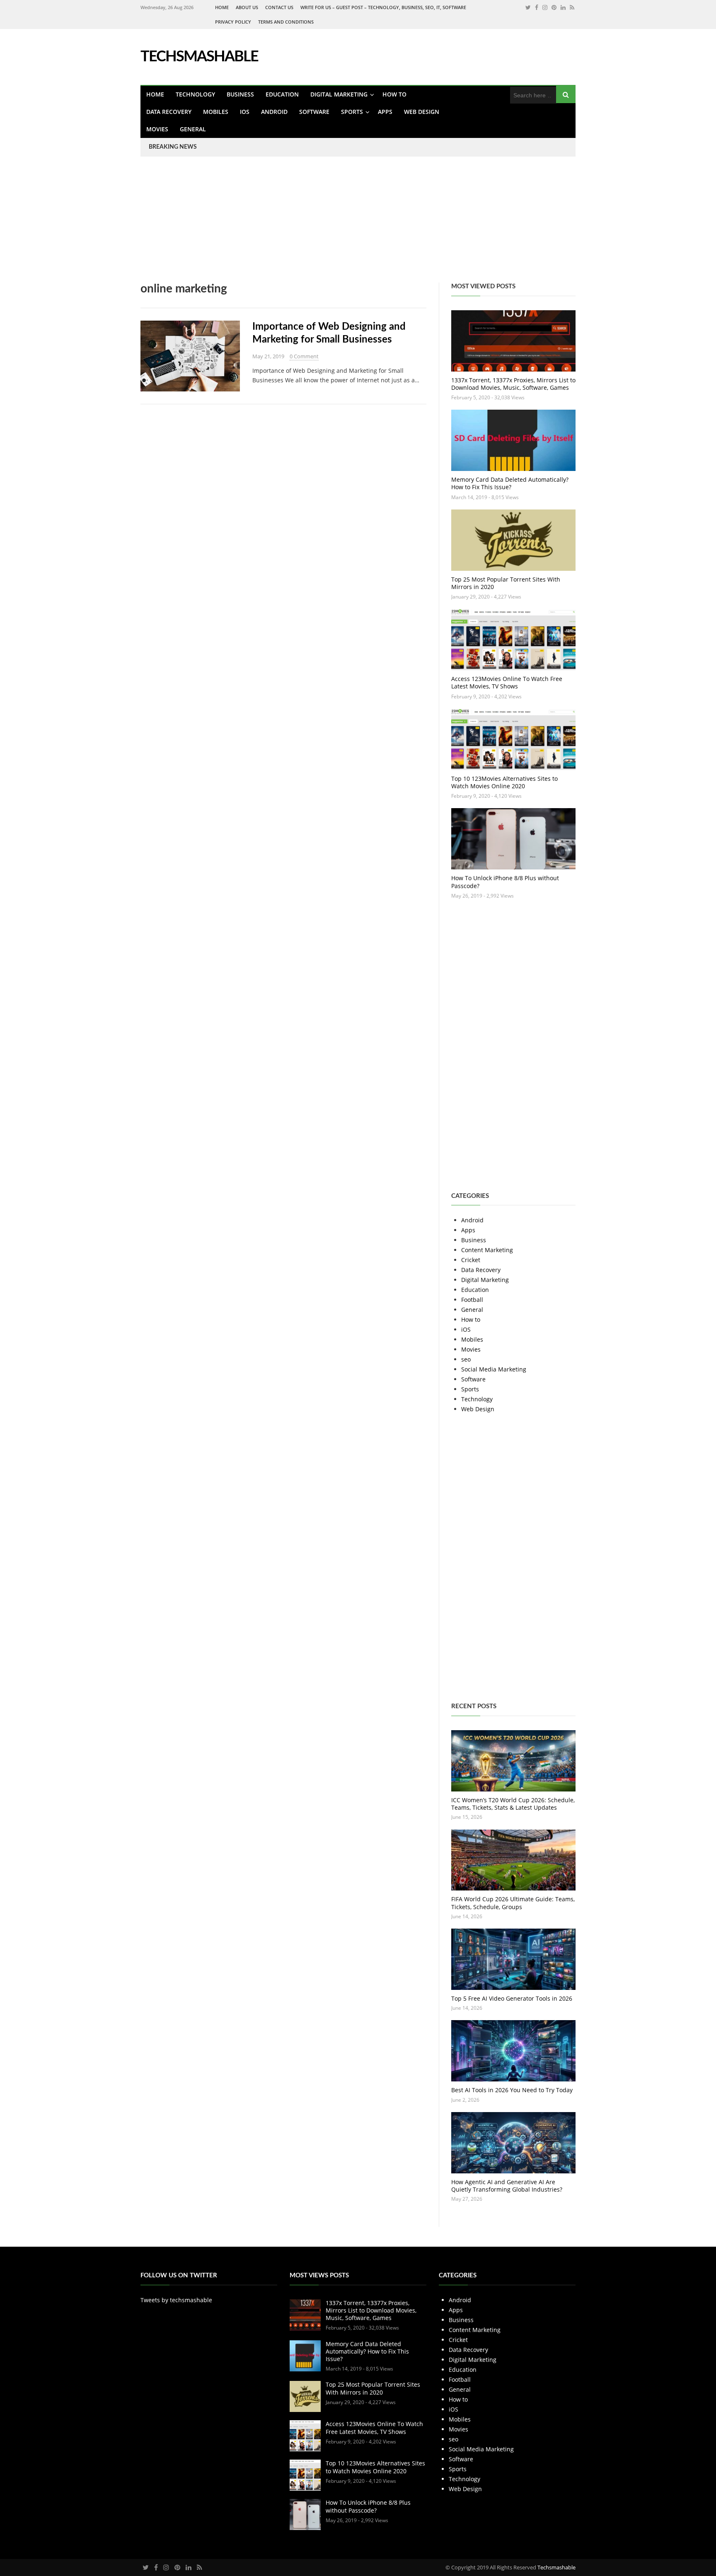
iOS (245, 112)
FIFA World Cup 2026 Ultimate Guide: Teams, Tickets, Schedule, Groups (513, 1903)
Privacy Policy (233, 22)
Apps (385, 112)
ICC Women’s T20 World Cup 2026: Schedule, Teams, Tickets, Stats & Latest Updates (513, 1804)
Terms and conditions (286, 22)
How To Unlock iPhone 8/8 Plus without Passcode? (505, 882)
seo (466, 1359)
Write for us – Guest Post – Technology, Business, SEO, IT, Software (383, 7)
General (193, 129)
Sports (352, 112)
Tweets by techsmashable (176, 2300)
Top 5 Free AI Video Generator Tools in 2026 (512, 1998)
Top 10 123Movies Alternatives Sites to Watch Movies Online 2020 (504, 782)
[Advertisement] (249, 225)
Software (314, 112)
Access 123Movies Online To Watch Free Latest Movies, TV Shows (507, 682)
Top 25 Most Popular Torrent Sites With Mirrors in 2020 (506, 583)
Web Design (422, 112)
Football (472, 1300)
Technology (195, 94)
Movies (157, 129)
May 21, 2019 (268, 356)
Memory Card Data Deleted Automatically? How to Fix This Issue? (510, 483)
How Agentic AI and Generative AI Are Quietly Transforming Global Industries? (507, 2186)
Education (282, 94)
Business (240, 94)
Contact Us (279, 7)
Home (222, 7)
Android (274, 112)
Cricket (471, 1260)
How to (394, 94)
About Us (247, 7)
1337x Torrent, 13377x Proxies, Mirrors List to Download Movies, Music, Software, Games (513, 384)
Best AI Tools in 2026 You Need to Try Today (512, 2090)
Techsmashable (556, 2567)
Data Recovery (169, 112)
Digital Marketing (339, 94)
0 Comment (304, 356)
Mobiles (216, 112)
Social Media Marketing (494, 1369)
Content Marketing (487, 1250)
